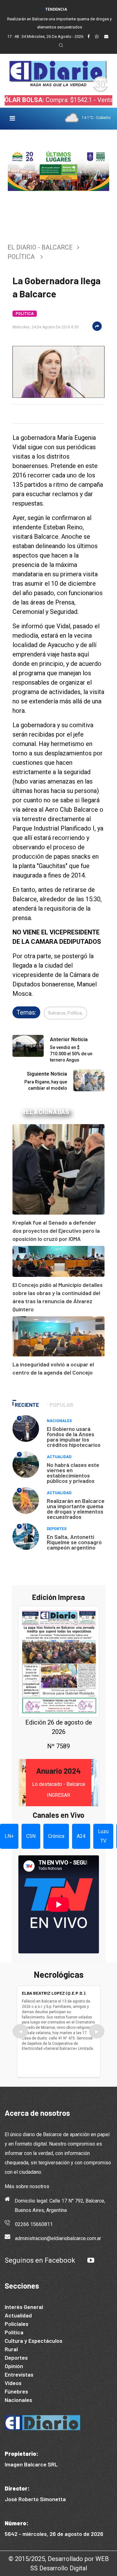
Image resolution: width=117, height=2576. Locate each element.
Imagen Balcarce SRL (31, 2464)
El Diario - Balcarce (40, 247)
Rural (11, 2349)
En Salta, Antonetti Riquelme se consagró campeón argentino (74, 1542)
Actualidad (59, 1457)
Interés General (24, 2307)
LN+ (9, 1836)
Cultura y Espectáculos (34, 2341)
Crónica (56, 1836)
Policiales (17, 2324)
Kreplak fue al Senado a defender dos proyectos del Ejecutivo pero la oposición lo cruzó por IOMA (56, 1231)
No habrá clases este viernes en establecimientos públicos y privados (73, 1473)
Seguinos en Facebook (40, 2260)
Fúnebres (16, 2391)
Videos (13, 2383)
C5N (31, 1836)
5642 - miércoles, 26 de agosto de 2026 (54, 2534)
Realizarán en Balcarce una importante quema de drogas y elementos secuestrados (76, 1509)
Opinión (14, 2366)
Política (21, 257)
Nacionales (59, 1421)
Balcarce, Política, (66, 1013)
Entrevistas (19, 2374)
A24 (81, 1836)
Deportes (57, 1529)
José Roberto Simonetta (35, 2499)
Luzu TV (103, 1836)
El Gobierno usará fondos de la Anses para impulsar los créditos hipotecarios (74, 1437)
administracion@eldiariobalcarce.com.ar (58, 2238)
